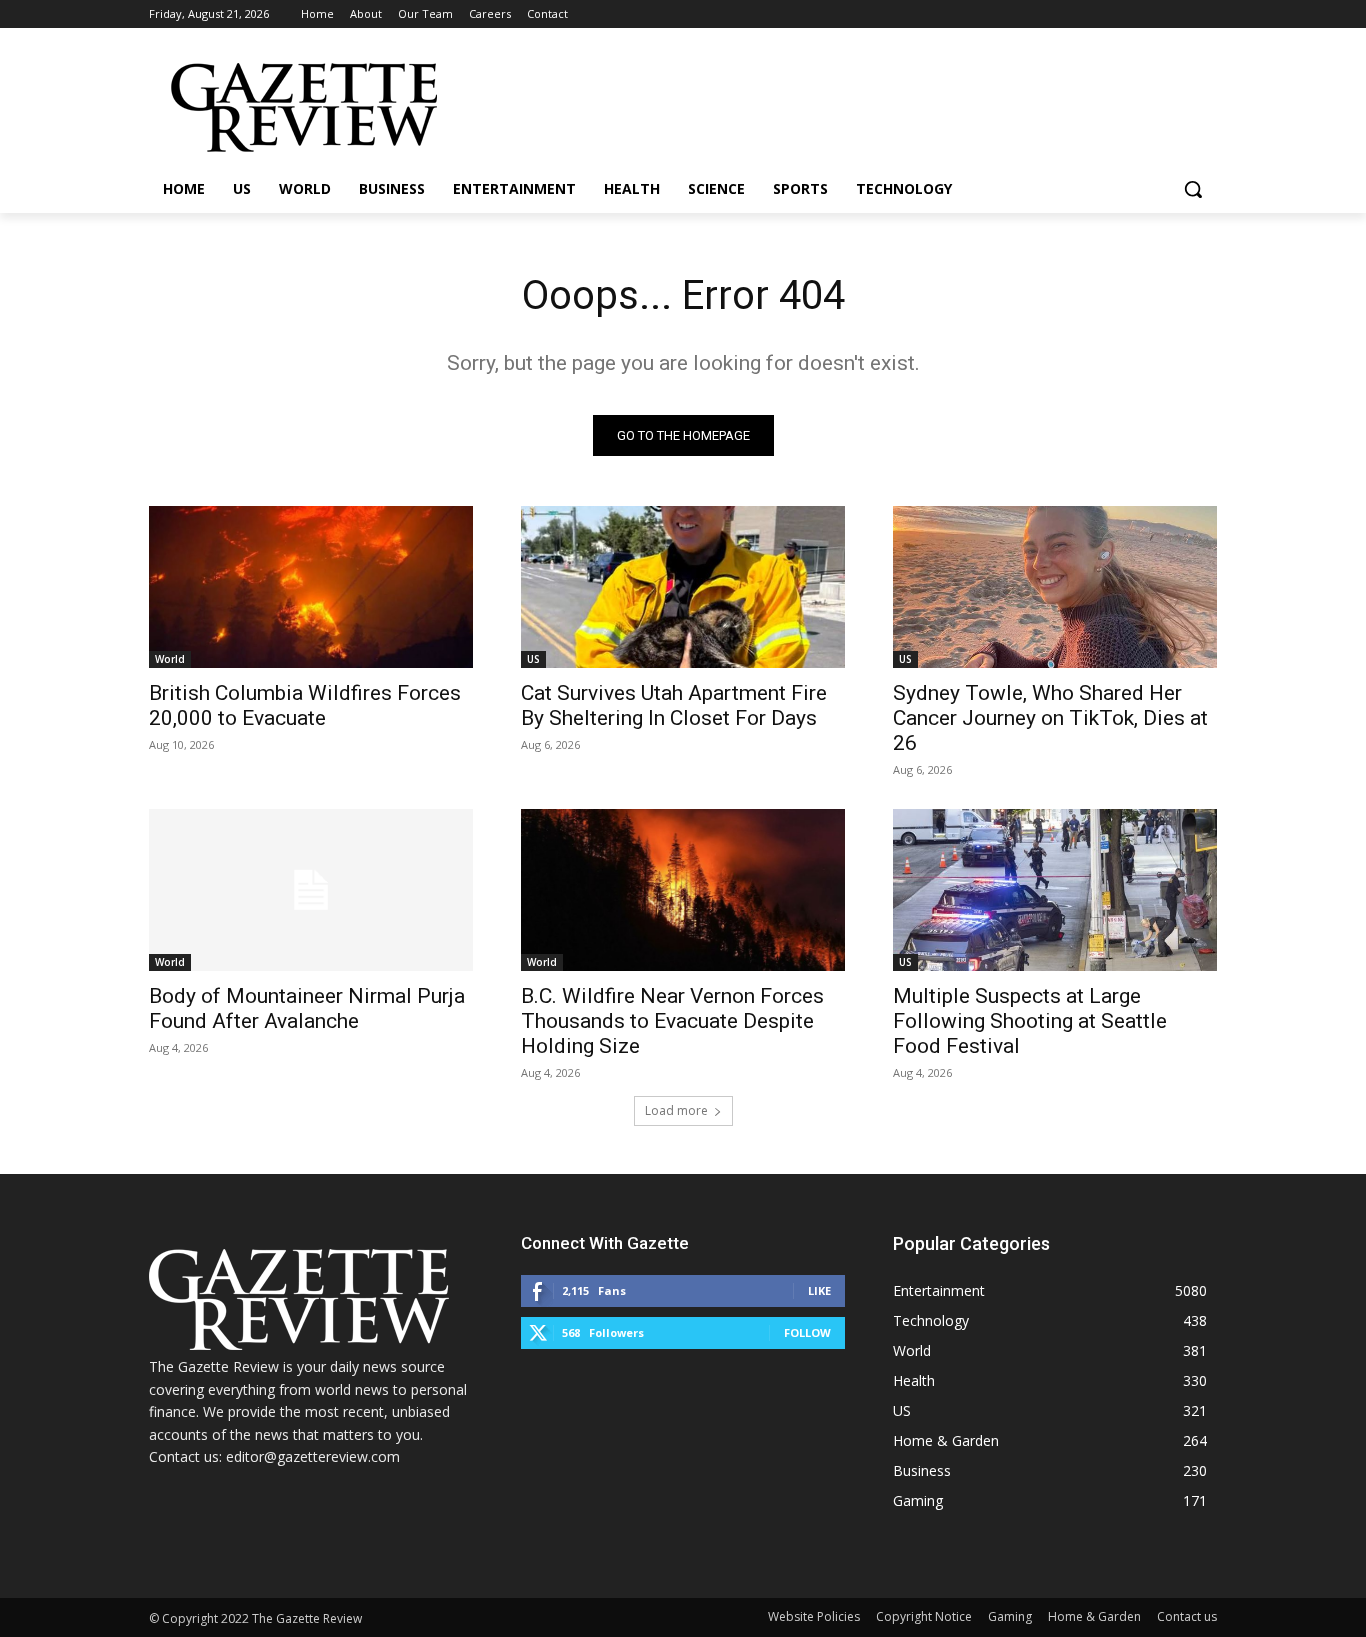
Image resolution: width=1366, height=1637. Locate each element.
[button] (1193, 189)
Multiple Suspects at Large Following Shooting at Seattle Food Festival (1030, 1021)
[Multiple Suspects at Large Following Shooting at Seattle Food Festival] (1055, 890)
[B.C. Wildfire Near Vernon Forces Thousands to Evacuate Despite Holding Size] (683, 890)
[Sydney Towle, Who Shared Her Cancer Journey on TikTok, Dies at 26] (1055, 587)
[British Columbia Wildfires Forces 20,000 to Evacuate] (311, 587)
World (170, 659)
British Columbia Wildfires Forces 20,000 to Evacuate (305, 705)
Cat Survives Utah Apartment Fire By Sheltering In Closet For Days (674, 705)
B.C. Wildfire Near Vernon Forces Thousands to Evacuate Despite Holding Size (672, 1021)
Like (819, 1290)
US (533, 659)
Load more (676, 1110)
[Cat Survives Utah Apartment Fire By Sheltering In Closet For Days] (683, 587)
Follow (807, 1332)
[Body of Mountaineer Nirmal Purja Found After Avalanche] (311, 890)
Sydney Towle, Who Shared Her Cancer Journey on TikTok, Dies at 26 (1050, 718)
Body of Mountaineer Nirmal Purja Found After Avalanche (307, 1008)
